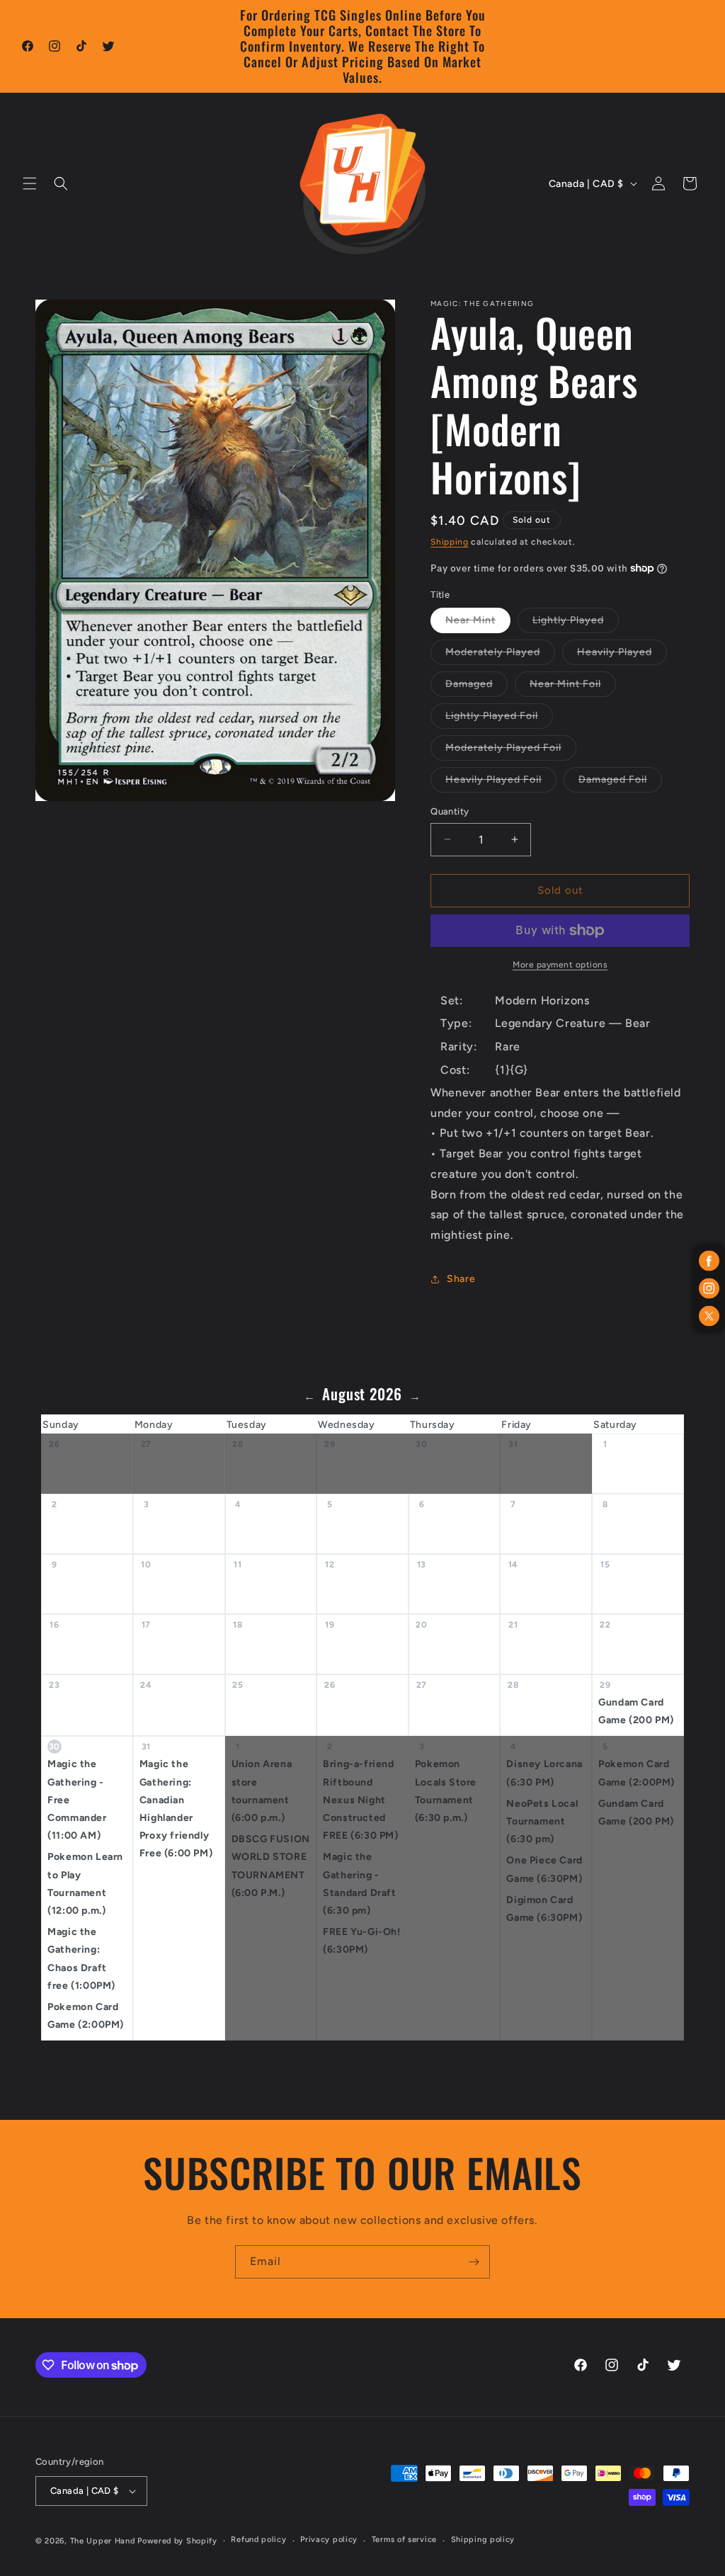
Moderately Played (500, 655)
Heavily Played (622, 655)
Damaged (476, 687)
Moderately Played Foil (511, 751)
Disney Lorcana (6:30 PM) (544, 1773)
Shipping (450, 542)
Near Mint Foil (573, 687)
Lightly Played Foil (499, 719)
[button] (30, 183)
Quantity (450, 811)
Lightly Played (576, 623)
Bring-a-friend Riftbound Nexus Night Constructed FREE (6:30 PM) (360, 1800)
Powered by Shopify (177, 2541)
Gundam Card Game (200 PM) (636, 1711)
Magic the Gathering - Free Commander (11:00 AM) (77, 1800)
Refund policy (258, 2540)
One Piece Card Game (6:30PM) (544, 1869)
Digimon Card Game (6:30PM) (544, 1909)
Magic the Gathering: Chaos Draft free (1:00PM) (81, 1959)
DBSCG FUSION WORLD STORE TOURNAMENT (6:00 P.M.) (271, 1866)
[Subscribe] (474, 2262)
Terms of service (404, 2540)
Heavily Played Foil (501, 783)
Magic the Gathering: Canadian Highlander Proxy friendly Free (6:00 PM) (176, 1809)
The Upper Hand (103, 2541)
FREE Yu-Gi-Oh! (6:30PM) (361, 1941)
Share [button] (461, 1279)
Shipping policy (483, 2540)
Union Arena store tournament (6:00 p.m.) (262, 1791)
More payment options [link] (560, 965)
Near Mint (478, 623)
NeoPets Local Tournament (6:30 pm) (542, 1821)
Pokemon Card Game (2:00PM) (86, 2016)
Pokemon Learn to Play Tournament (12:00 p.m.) (85, 1884)
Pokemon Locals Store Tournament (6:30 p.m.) (446, 1791)
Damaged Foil (620, 783)
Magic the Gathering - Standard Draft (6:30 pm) (359, 1884)
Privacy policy (329, 2540)
